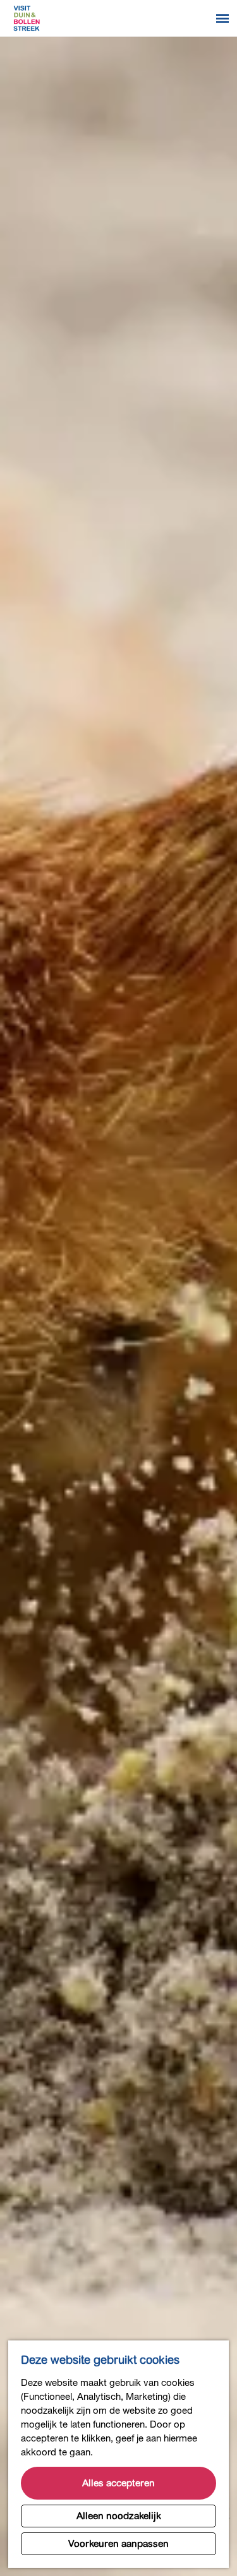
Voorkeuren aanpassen (118, 2544)
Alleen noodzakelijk (119, 2516)
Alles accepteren (118, 2483)
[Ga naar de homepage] (27, 18)
